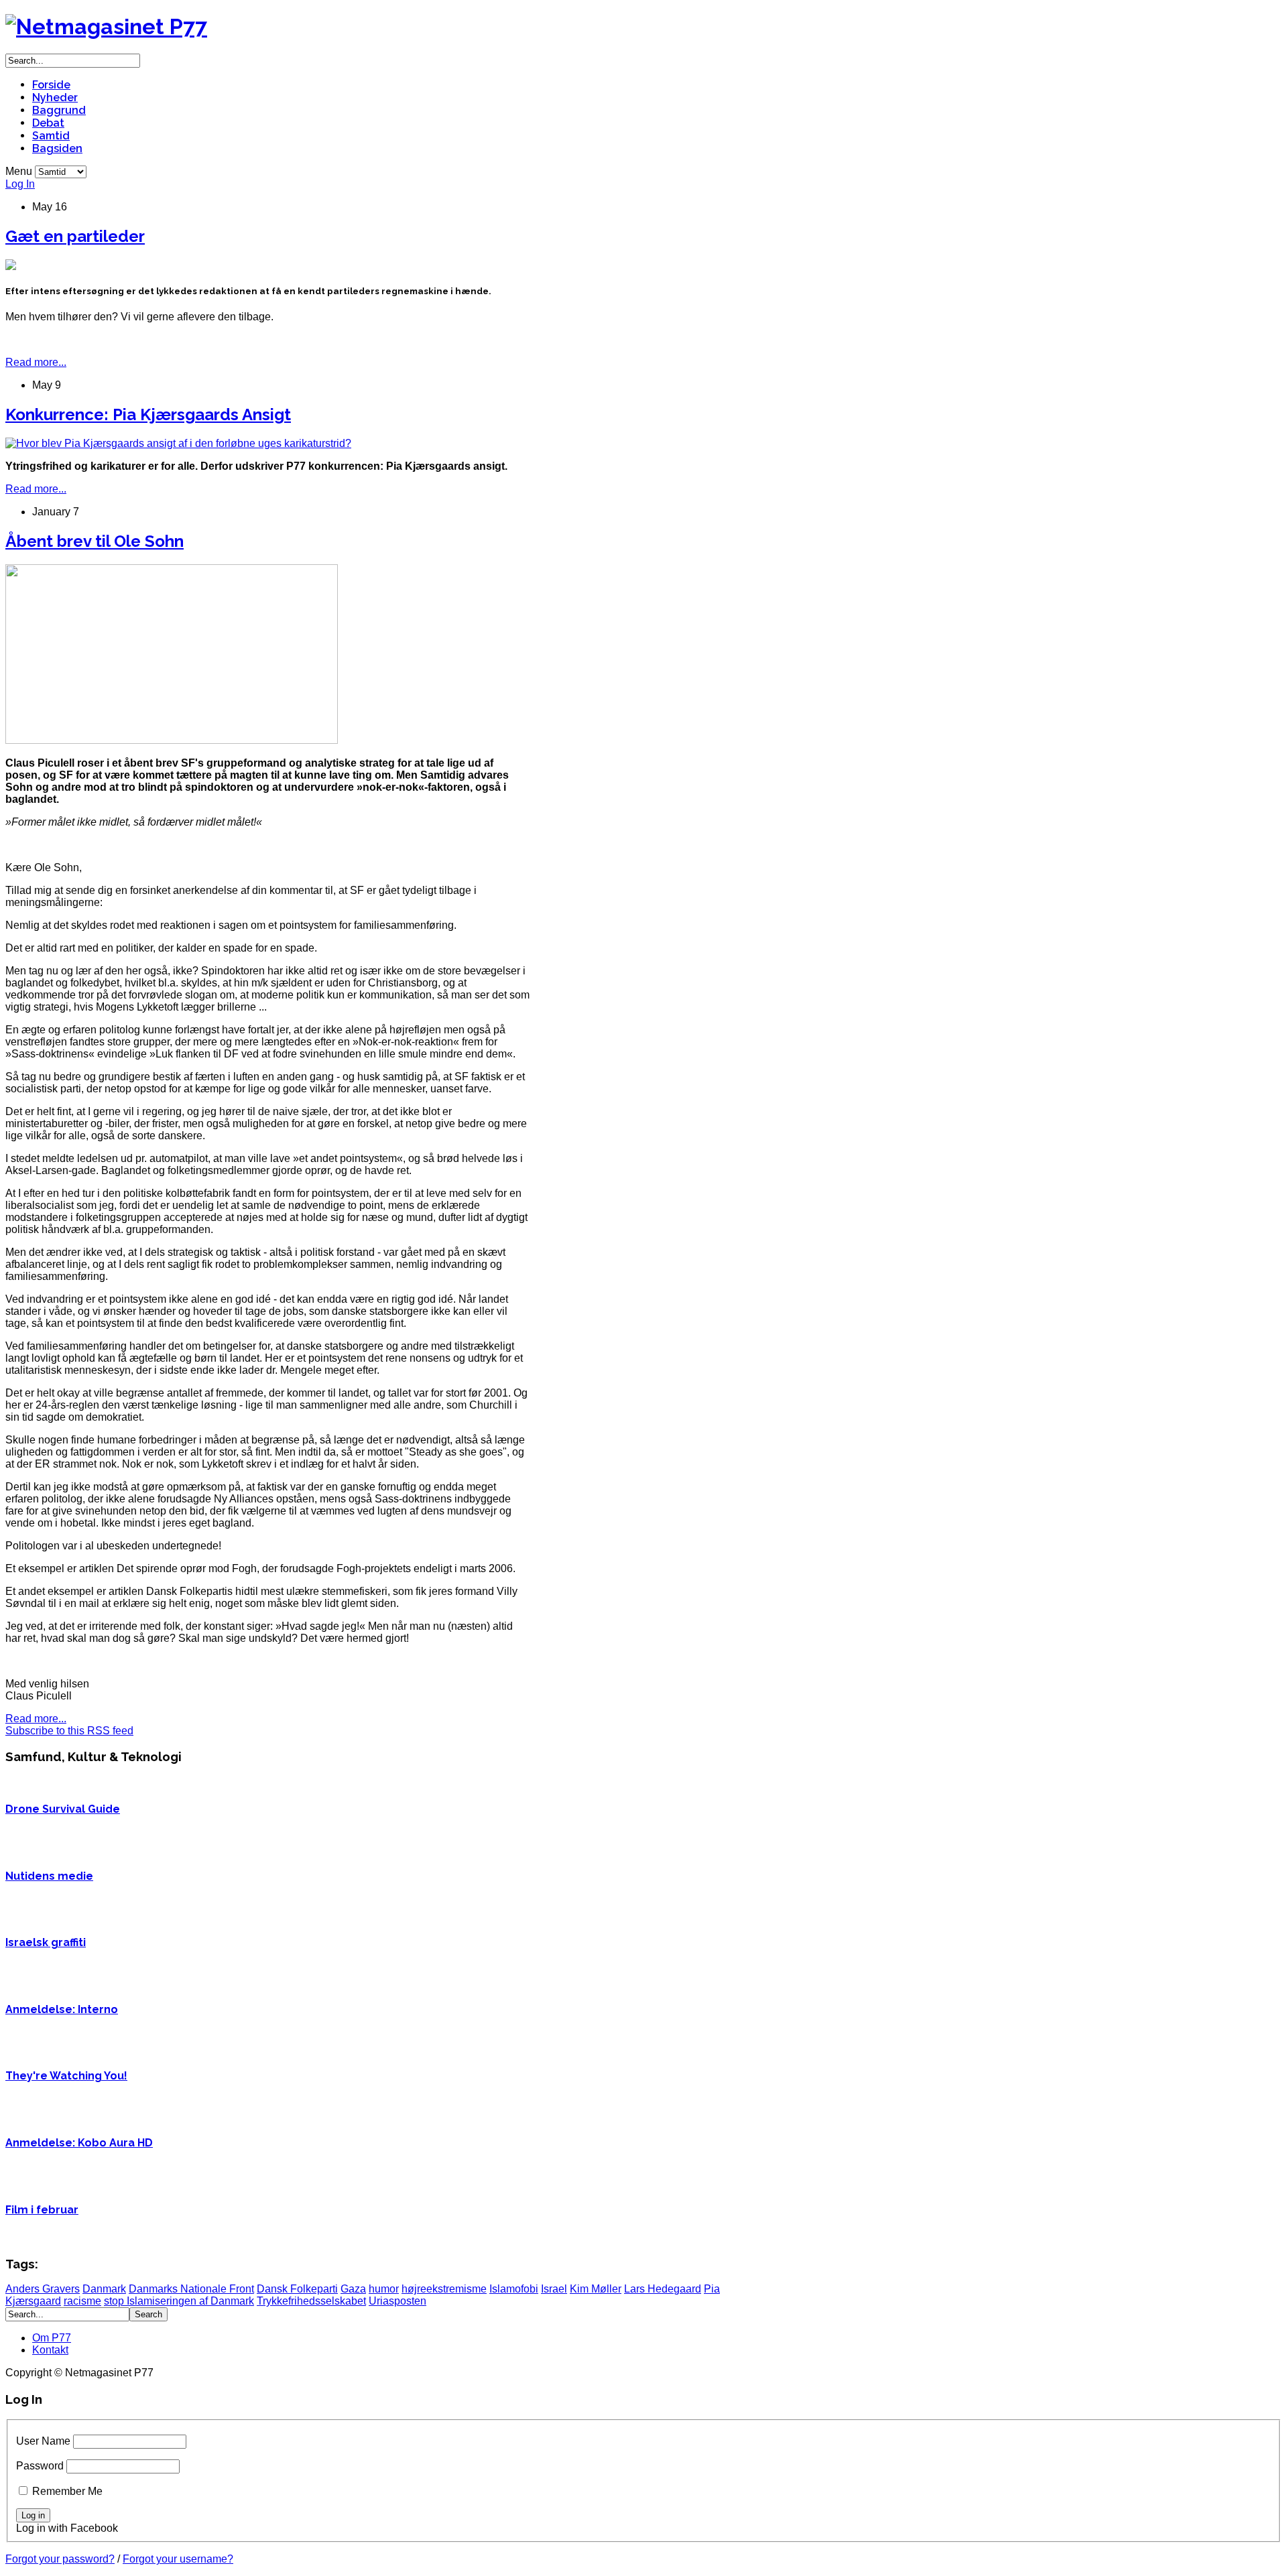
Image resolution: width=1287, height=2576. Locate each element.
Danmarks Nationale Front (191, 2289)
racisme (82, 2301)
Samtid (51, 136)
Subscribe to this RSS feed (69, 1731)
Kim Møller (596, 2289)
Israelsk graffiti (46, 1942)
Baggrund (59, 110)
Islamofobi (514, 2289)
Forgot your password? (60, 2559)
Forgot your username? (178, 2559)
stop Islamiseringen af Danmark (179, 2301)
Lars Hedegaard (663, 2289)
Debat (48, 123)
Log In (20, 184)
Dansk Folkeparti (297, 2289)
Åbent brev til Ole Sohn (95, 541)
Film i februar (42, 2210)
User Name (43, 2441)
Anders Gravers (43, 2289)
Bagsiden (57, 148)
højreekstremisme (444, 2289)
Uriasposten (397, 2301)
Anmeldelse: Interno (62, 2009)
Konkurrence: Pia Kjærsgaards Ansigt (148, 414)
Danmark (104, 2289)
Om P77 (52, 2338)
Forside (51, 85)
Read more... (36, 362)
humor (384, 2289)
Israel (554, 2289)
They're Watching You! (66, 2076)
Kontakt (50, 2350)
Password (40, 2466)
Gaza (353, 2289)
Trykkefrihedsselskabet (311, 2301)
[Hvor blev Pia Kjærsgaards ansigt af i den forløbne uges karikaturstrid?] (178, 443)
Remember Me (67, 2491)
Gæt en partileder (75, 236)
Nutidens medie (49, 1876)
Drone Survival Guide (63, 1809)
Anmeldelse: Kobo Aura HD (79, 2143)
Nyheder (55, 98)
